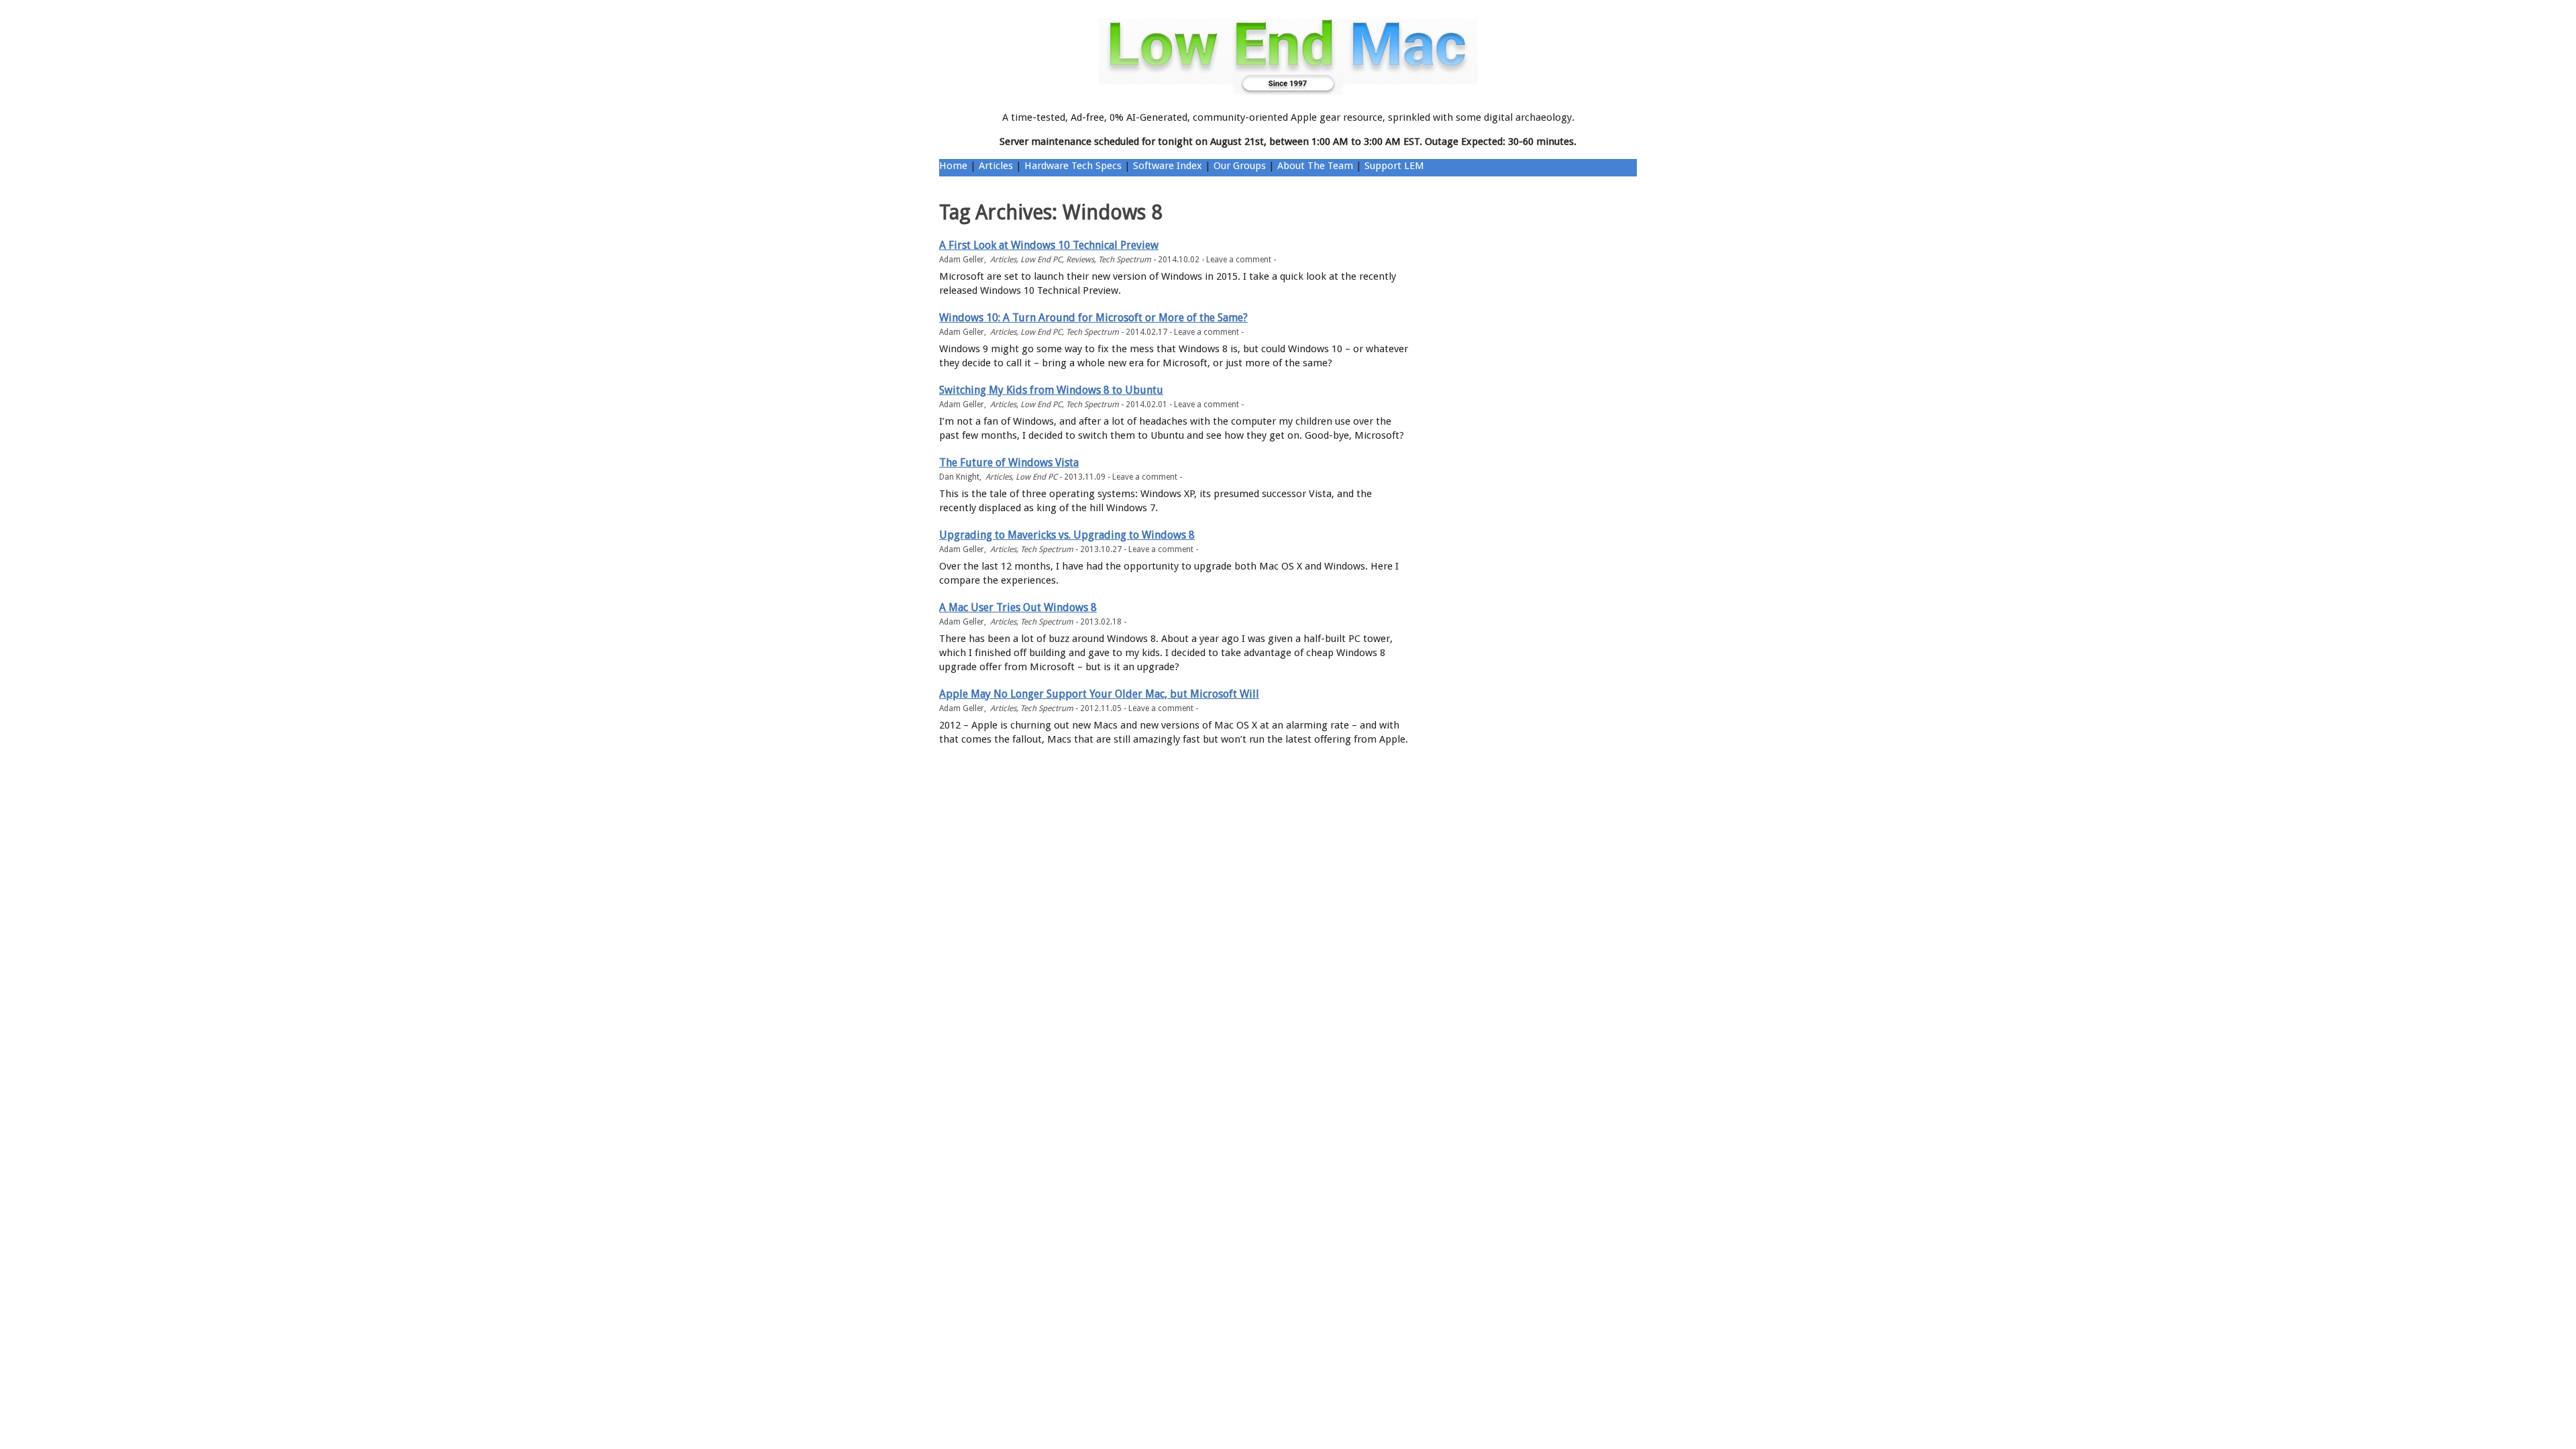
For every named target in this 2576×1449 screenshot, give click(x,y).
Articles (996, 166)
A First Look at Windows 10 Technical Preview (1049, 245)
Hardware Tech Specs (1073, 166)
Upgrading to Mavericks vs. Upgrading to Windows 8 (1067, 535)
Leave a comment (1239, 260)
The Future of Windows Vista (1009, 463)
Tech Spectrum (1125, 260)
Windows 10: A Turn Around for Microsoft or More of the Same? (1093, 318)
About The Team (1315, 166)
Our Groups (1240, 166)
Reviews (1080, 260)
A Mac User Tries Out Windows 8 (1018, 607)
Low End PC (1041, 260)
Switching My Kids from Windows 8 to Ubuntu (1051, 390)
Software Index (1168, 166)
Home (953, 166)
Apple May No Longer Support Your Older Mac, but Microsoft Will (1099, 694)
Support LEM (1394, 166)
